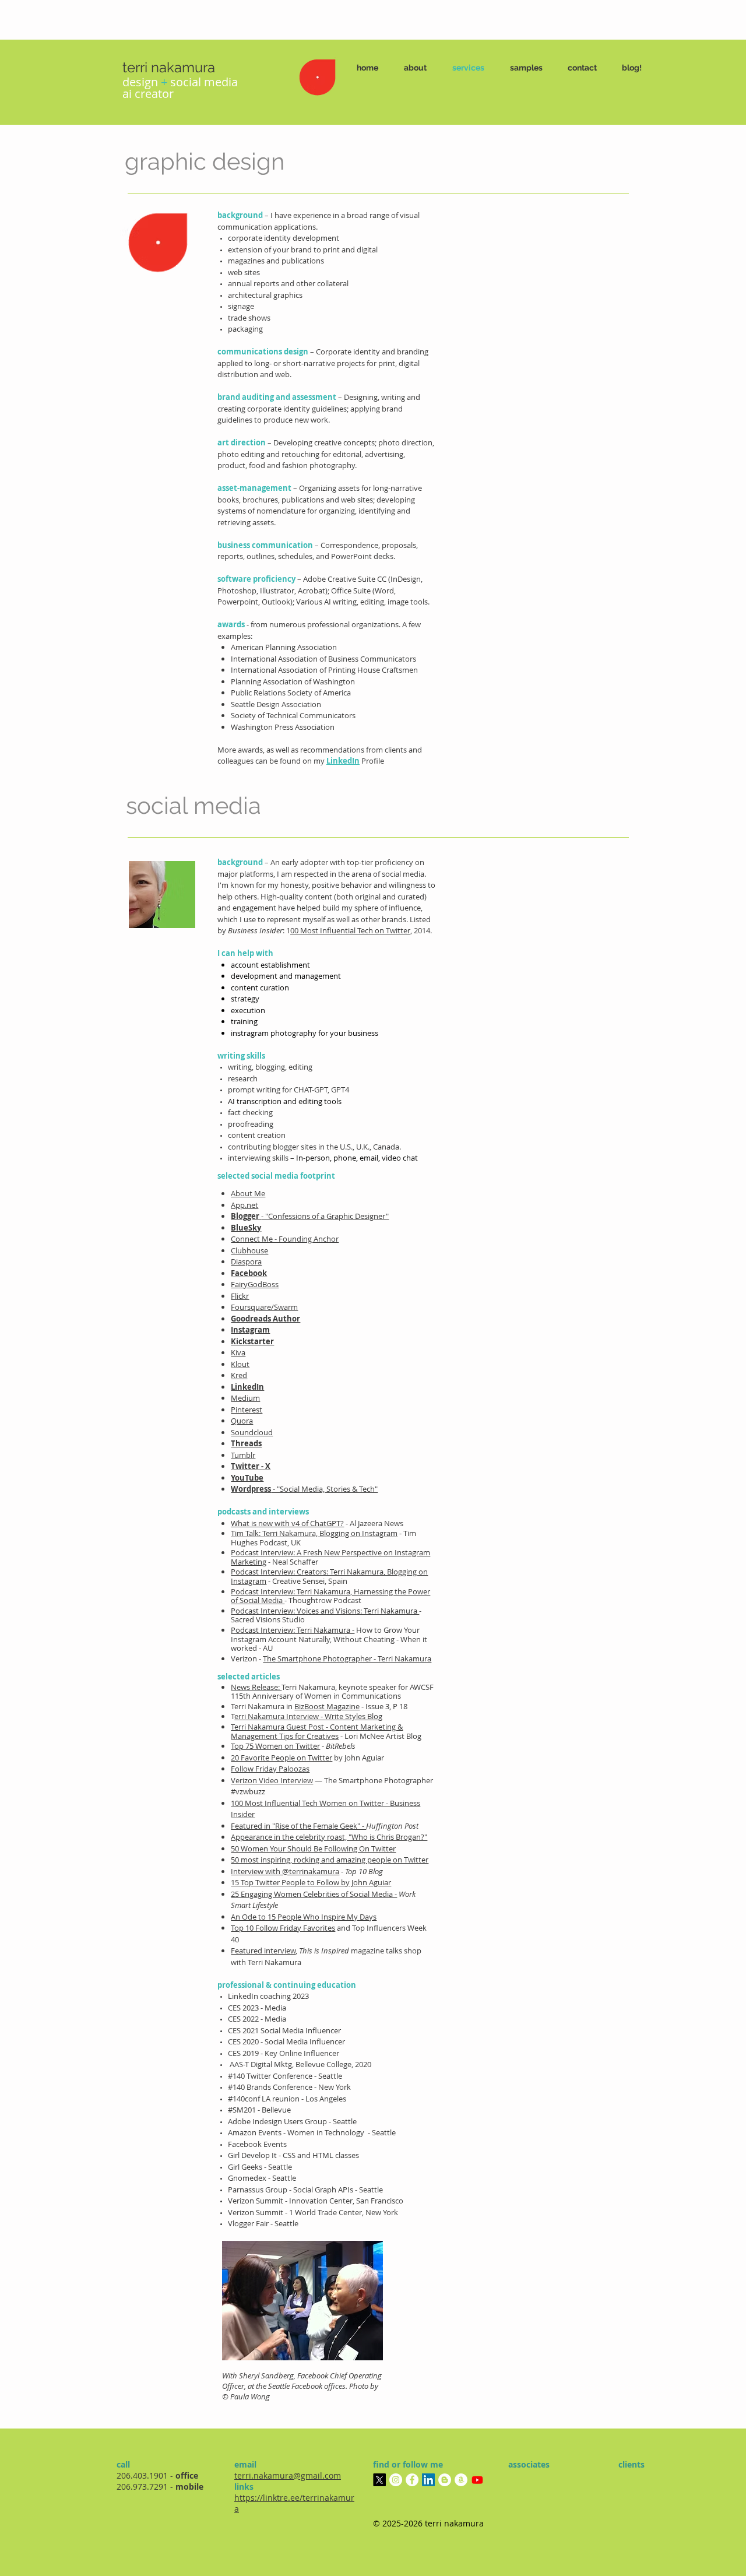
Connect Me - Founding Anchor (285, 1239)
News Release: (256, 1687)
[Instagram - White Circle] (396, 2480)
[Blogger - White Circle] (445, 2480)
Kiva (238, 1352)
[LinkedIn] (428, 2480)
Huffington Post (392, 1826)
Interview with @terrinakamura (285, 1871)
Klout (240, 1364)
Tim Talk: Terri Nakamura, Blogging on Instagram (314, 1533)
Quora (242, 1421)
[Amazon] (461, 2480)
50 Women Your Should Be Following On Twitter (313, 1848)
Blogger (246, 1216)
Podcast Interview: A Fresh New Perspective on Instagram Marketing (330, 1557)
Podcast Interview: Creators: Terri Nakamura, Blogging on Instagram (329, 1576)
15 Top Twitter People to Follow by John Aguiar (311, 1882)
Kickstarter (252, 1341)
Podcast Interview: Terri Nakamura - (293, 1630)
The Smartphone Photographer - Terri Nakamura (347, 1658)
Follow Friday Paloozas (270, 1769)
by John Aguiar (307, 1758)
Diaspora (246, 1261)
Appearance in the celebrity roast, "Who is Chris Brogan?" (329, 1837)
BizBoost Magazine (327, 1706)
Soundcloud (252, 1432)
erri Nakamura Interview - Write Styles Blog (308, 1716)
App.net (244, 1205)
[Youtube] (477, 2480)
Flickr (240, 1296)
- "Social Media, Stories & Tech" (324, 1489)
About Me (248, 1193)
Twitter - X (251, 1466)
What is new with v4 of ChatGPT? (287, 1523)
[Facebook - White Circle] (412, 2480)
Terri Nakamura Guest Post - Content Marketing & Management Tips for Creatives (317, 1731)
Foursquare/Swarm (264, 1307)
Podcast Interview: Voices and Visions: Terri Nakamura (325, 1611)
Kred (239, 1375)
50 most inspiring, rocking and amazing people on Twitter (330, 1860)
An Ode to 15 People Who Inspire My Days (304, 1917)
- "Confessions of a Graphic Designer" (325, 1216)
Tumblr (243, 1455)
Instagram (250, 1330)
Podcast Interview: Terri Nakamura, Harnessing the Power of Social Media (330, 1596)
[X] (379, 2480)
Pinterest (247, 1410)
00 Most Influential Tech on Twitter (350, 930)
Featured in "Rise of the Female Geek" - (298, 1826)
